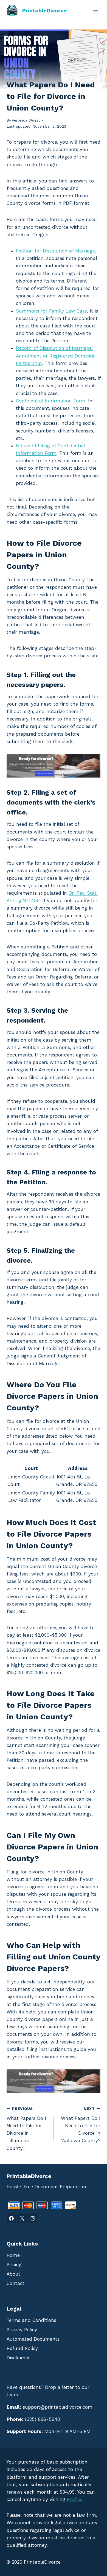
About (13, 2274)
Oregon (15, 75)
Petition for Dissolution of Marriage (55, 251)
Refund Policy (22, 2348)
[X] (22, 2218)
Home (13, 2255)
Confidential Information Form (51, 401)
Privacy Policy (22, 2330)
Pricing (14, 2265)
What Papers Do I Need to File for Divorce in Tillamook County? (26, 2129)
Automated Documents (33, 2339)
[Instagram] (33, 2218)
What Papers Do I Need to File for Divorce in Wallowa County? (81, 2125)
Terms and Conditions (31, 2320)
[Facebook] (11, 2218)
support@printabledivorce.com (58, 2407)
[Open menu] (95, 10)
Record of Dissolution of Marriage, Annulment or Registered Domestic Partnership (56, 356)
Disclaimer (18, 2358)
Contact (16, 2283)
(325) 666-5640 (43, 2419)
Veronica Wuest (26, 120)
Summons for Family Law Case (51, 311)
